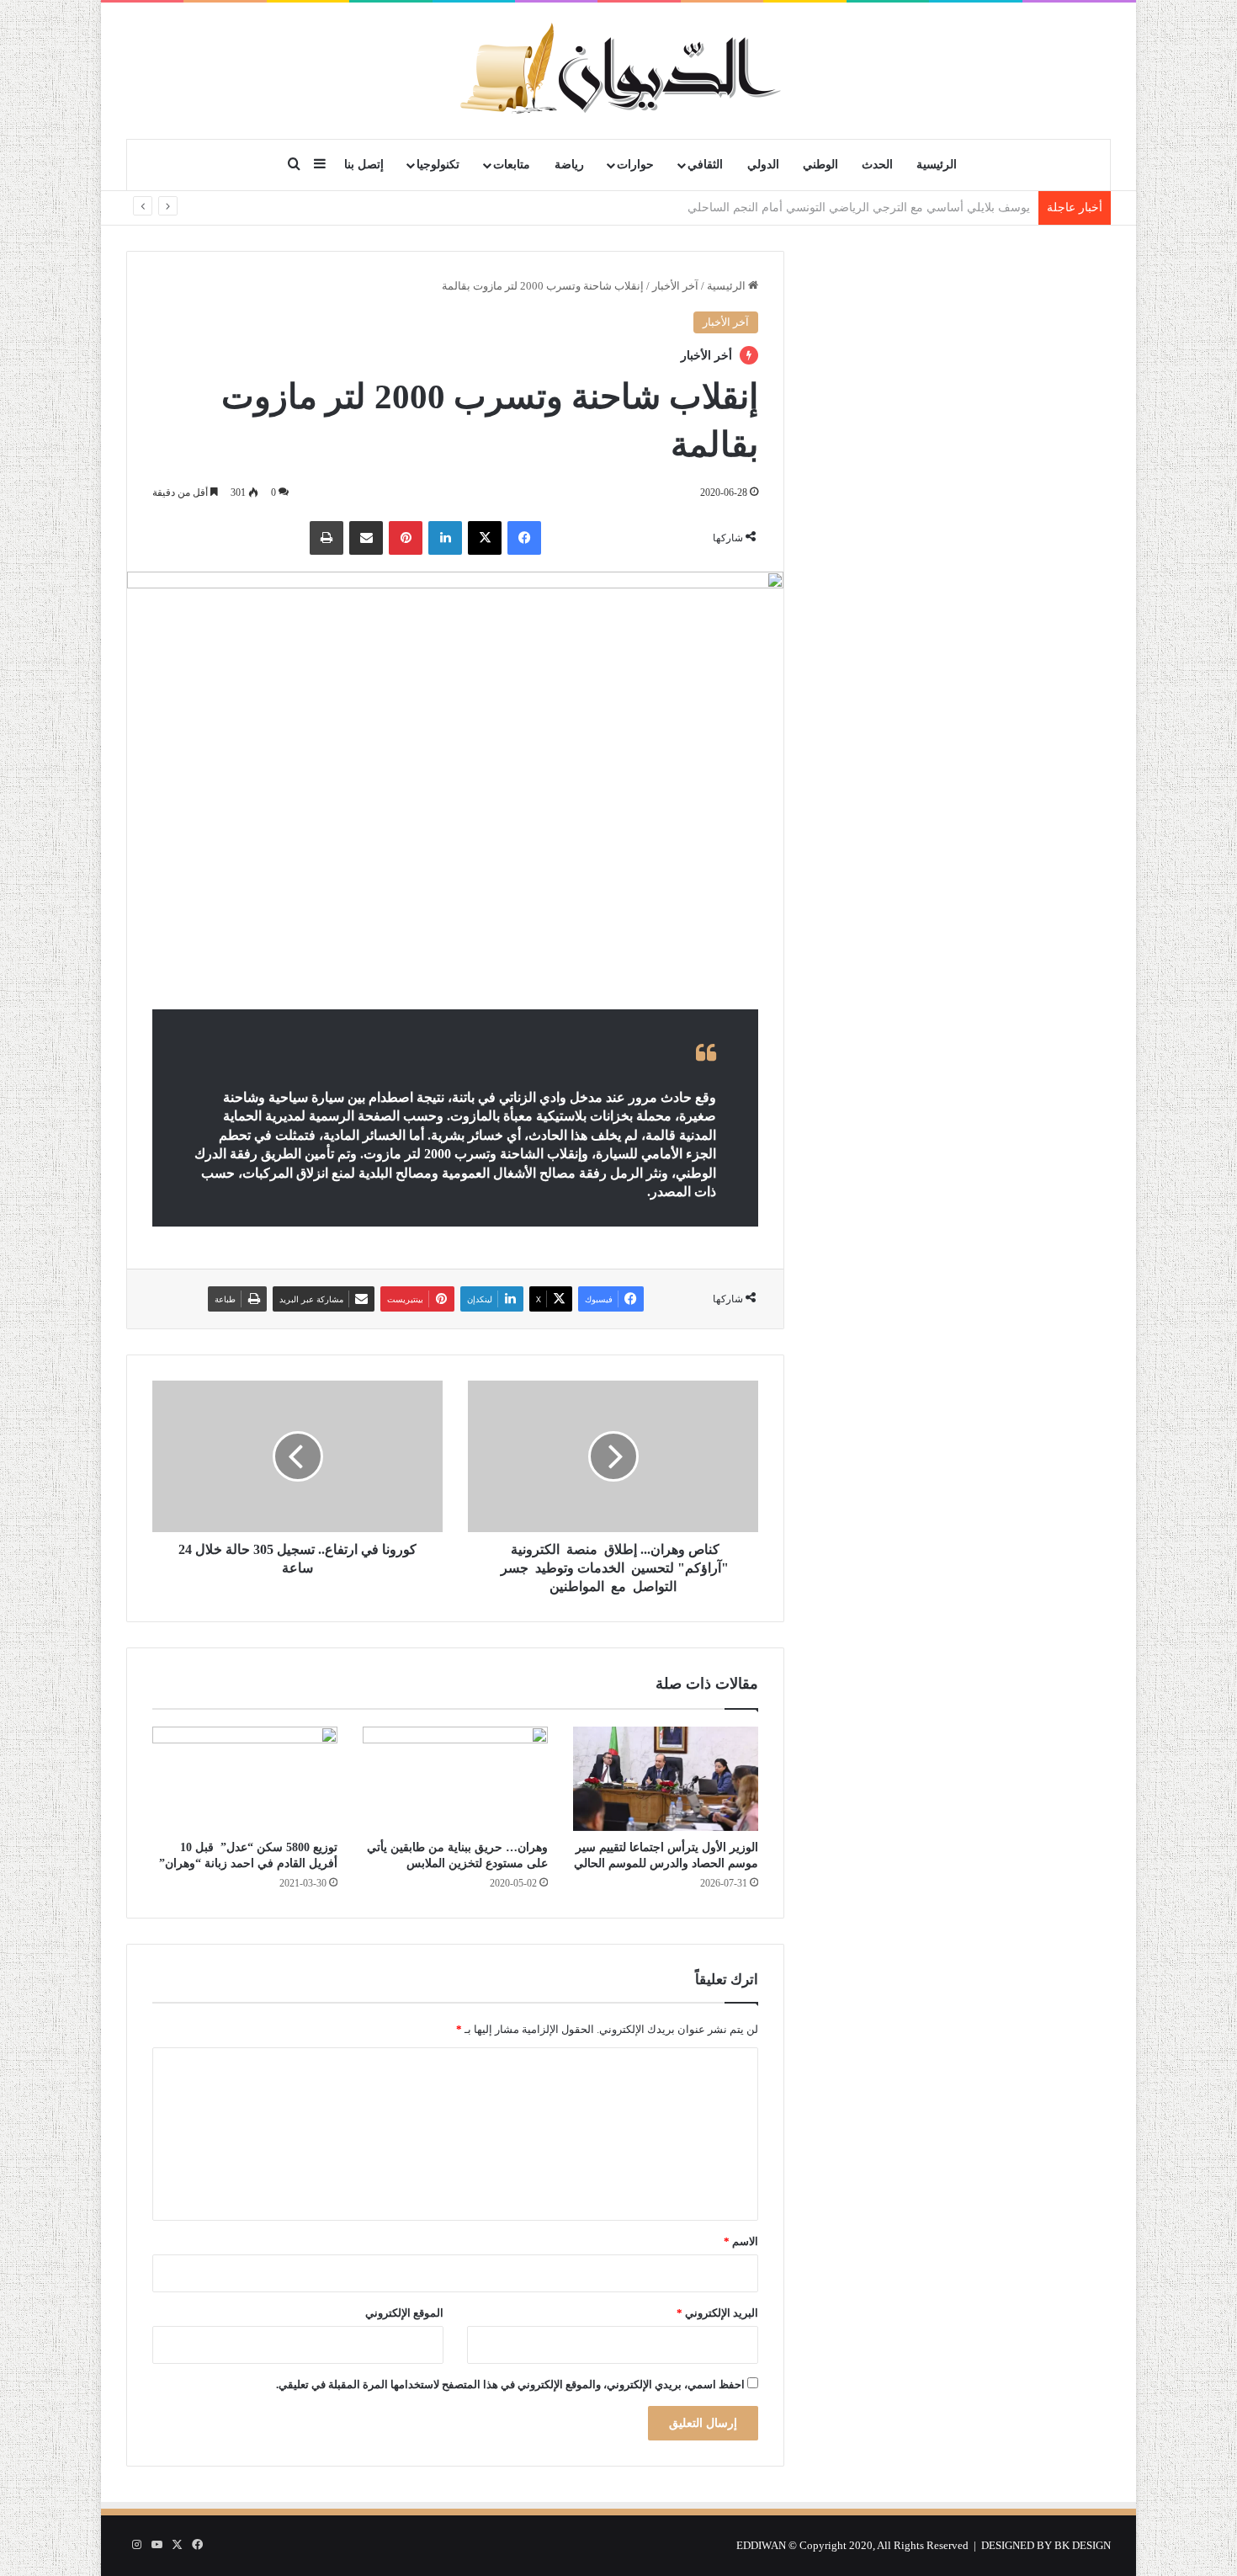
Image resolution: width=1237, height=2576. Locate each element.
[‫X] (485, 538)
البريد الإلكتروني (717, 2313)
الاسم (741, 2241)
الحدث (877, 165)
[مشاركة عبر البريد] (366, 538)
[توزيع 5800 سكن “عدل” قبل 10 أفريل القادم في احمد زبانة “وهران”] (245, 1779)
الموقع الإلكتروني (404, 2313)
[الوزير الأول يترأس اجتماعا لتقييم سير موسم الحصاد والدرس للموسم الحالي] (666, 1779)
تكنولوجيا (438, 165)
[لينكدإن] (445, 538)
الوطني (820, 165)
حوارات (635, 165)
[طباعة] (327, 538)
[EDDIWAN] (618, 70)
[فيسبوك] (524, 538)
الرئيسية (937, 165)
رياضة (569, 165)
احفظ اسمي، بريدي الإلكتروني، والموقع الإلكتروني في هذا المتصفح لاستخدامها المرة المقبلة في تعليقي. (510, 2384)
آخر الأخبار (675, 286)
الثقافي (705, 165)
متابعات (512, 165)
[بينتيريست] (406, 538)
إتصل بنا (364, 165)
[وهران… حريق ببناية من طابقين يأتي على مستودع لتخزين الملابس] (455, 1779)
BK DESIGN (1083, 2545)
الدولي (763, 165)
